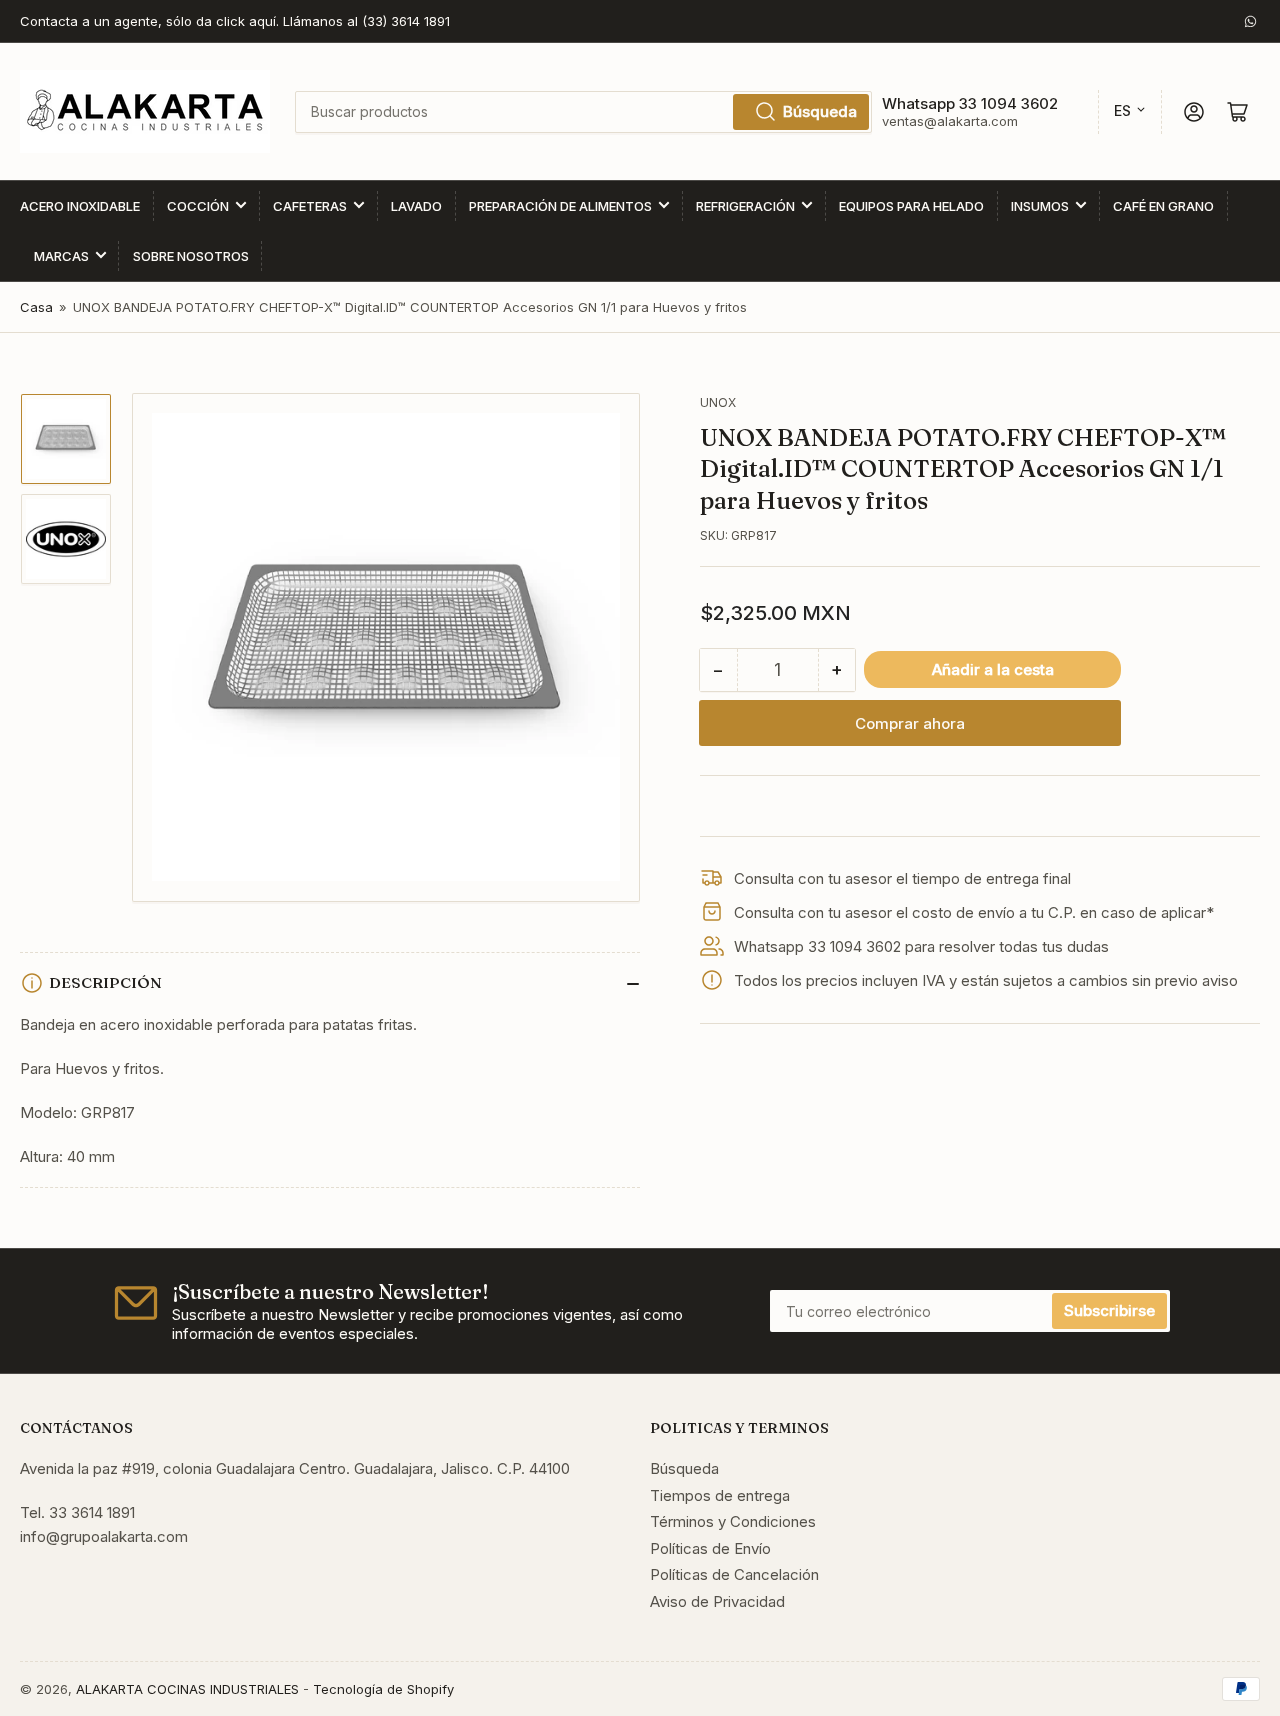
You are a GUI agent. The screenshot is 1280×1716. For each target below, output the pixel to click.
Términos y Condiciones (733, 1521)
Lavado (416, 206)
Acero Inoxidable (80, 206)
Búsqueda (820, 111)
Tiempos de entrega (720, 1495)
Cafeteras (310, 206)
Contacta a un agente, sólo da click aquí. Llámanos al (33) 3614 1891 (235, 21)
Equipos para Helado (911, 206)
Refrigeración (745, 206)
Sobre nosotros (191, 256)
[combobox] (583, 112)
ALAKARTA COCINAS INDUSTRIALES (187, 1689)
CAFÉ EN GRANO (1163, 206)
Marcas (61, 256)
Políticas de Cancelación (734, 1574)
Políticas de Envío (710, 1548)
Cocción (198, 206)
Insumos (1040, 206)
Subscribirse (1109, 1310)
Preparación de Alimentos (560, 206)
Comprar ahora (910, 723)
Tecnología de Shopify (383, 1689)
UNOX (718, 402)
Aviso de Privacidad (717, 1601)
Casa (36, 307)
